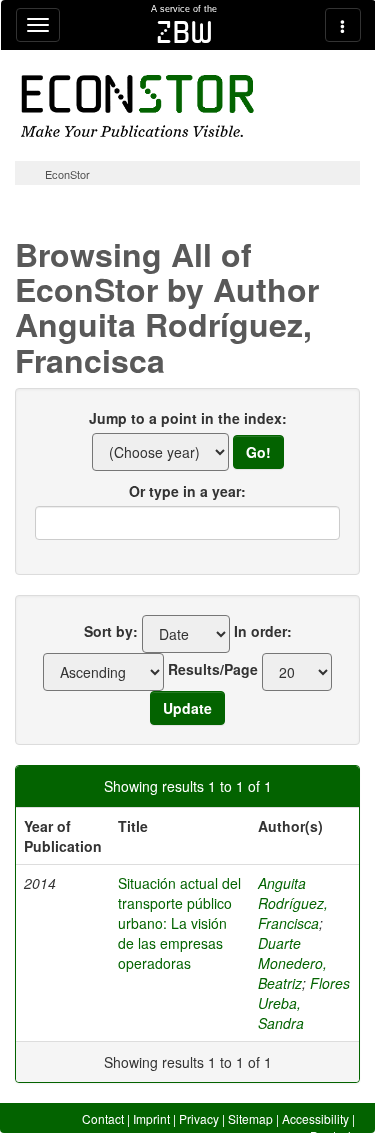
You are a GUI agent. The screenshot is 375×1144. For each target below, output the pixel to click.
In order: (263, 631)
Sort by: (111, 631)
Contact (103, 1118)
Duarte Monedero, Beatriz (292, 963)
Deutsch (332, 1135)
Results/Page (213, 669)
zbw (184, 32)
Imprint (151, 1118)
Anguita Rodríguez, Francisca (293, 903)
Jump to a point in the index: (188, 418)
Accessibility (315, 1118)
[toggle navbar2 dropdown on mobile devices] (343, 25)
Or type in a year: (187, 491)
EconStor (67, 174)
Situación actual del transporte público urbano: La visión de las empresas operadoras (179, 923)
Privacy (199, 1118)
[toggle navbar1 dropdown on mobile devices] (38, 25)
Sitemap (250, 1118)
